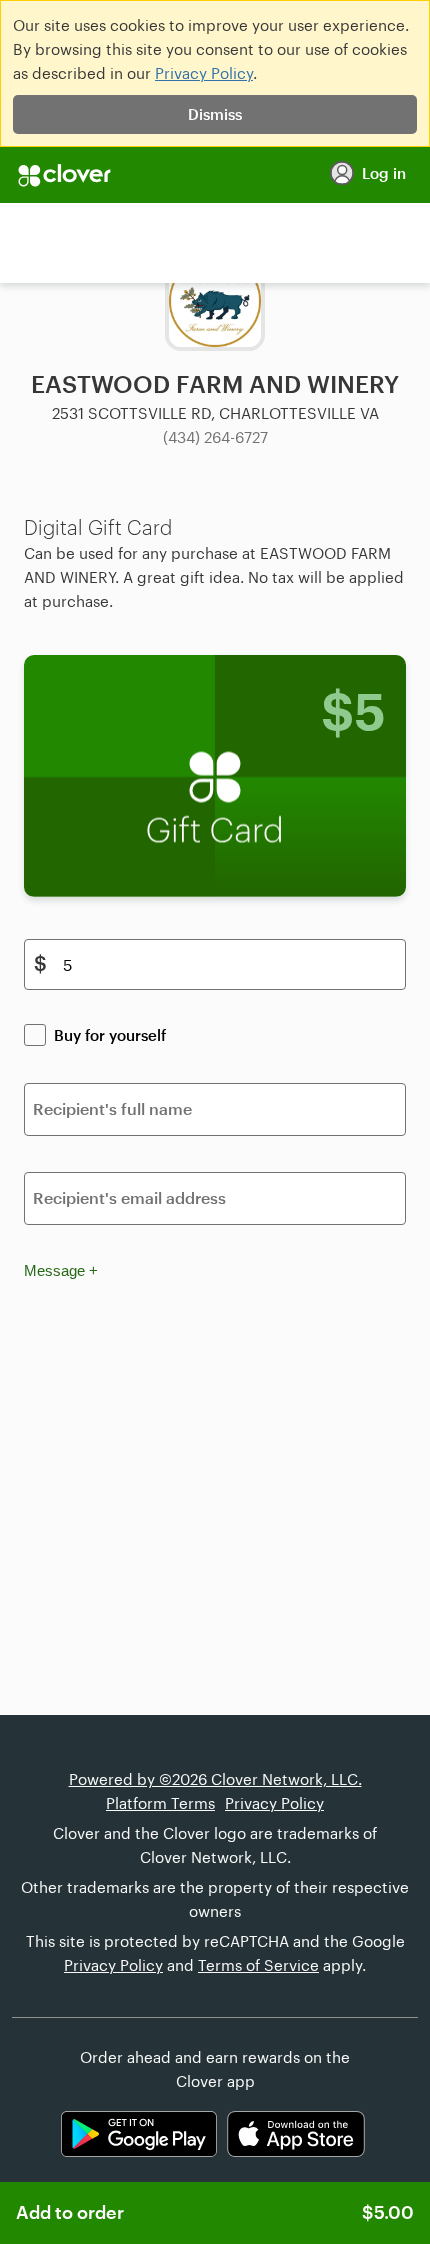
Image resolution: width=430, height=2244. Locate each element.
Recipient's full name (112, 1109)
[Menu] (215, 175)
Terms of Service (258, 1965)
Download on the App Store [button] (296, 2134)
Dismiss (215, 114)
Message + (61, 1270)
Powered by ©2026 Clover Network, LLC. (215, 1779)
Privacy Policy (204, 73)
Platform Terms (160, 1803)
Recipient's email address (129, 1198)
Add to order (215, 2212)
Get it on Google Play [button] (139, 2134)
